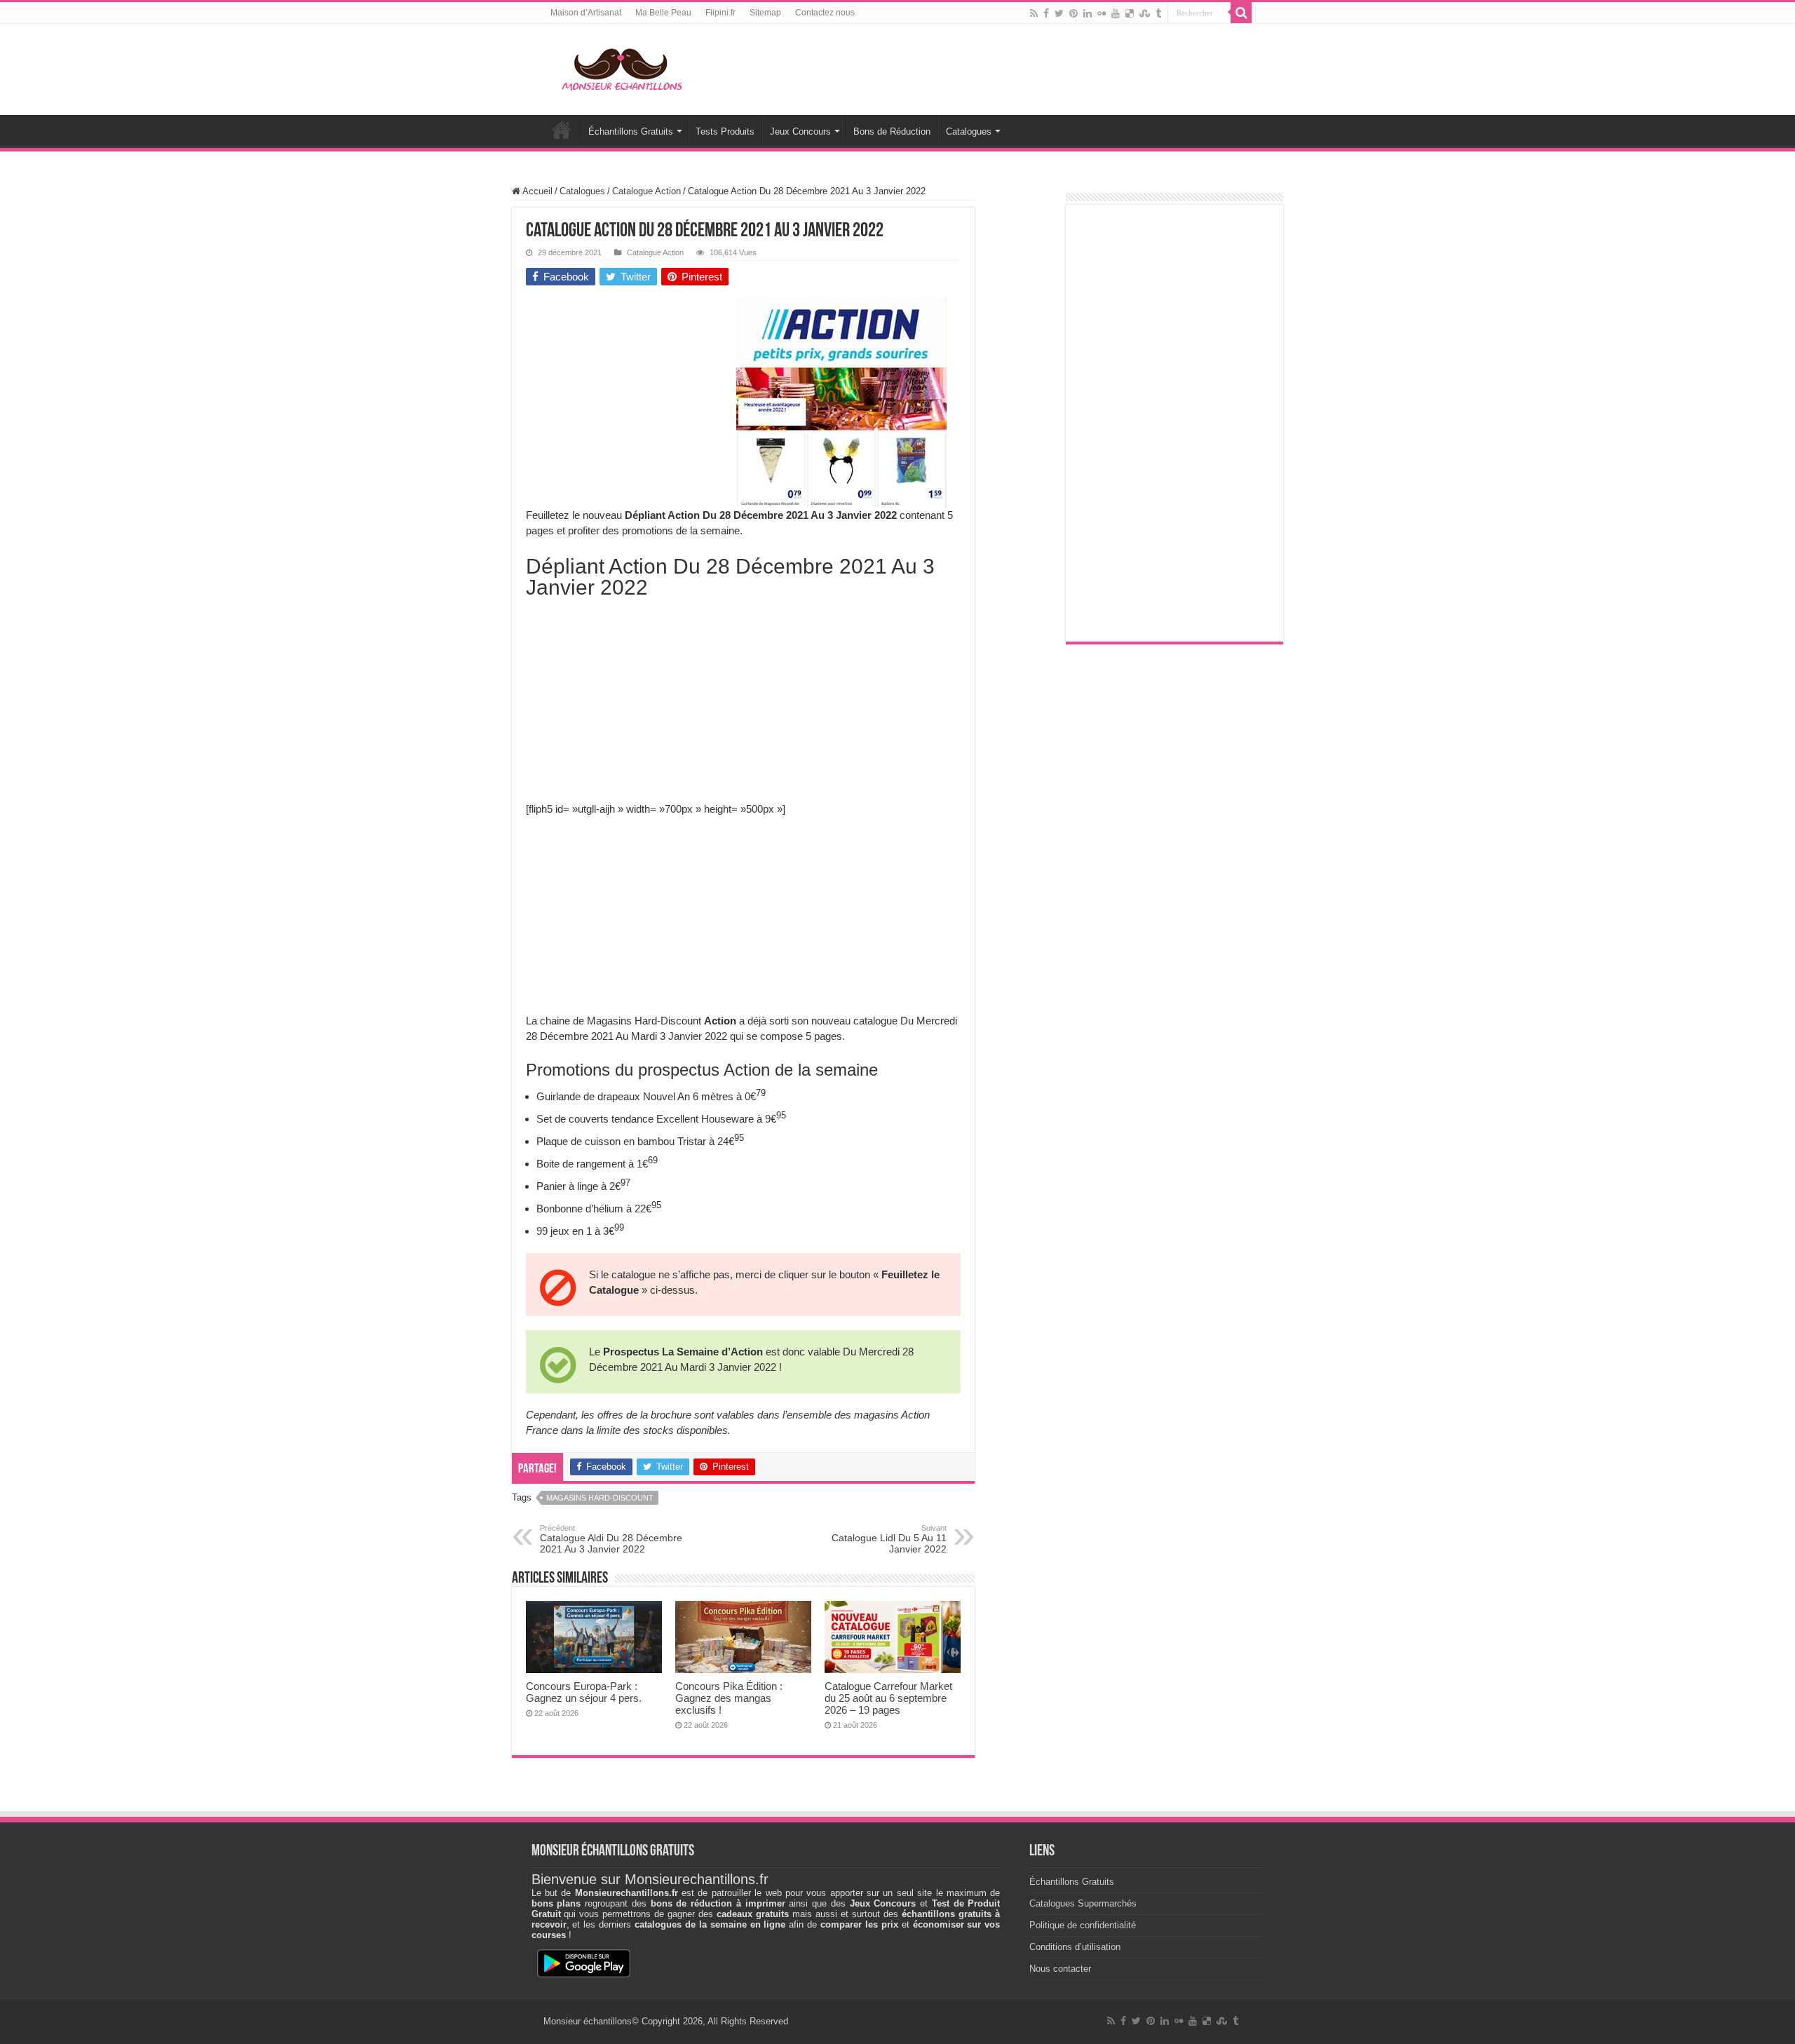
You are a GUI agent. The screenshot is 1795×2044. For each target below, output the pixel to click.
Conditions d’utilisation (1075, 1947)
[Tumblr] (1158, 13)
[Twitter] (1059, 13)
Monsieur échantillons (588, 2021)
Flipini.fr (720, 13)
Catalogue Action (646, 191)
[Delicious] (1130, 13)
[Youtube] (1116, 13)
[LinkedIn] (1088, 13)
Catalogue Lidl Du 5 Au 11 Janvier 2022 (889, 1539)
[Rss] (1034, 13)
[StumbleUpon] (1145, 13)
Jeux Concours (800, 131)
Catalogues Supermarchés (1083, 1903)
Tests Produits (725, 131)
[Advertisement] (631, 385)
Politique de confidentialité (1083, 1925)
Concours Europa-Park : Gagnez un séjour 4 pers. (584, 1692)
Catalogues (969, 131)
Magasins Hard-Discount (600, 1498)
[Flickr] (1102, 13)
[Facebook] (1046, 13)
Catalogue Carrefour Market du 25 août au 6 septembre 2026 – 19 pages (888, 1698)
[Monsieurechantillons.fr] (621, 67)
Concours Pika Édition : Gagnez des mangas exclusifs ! (729, 1698)
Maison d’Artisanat (586, 13)
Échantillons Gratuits (631, 131)
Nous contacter (1060, 1969)
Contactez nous (825, 13)
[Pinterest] (1073, 13)
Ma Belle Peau (663, 13)
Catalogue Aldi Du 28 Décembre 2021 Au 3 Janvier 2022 (611, 1539)
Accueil (562, 130)
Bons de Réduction (892, 131)
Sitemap (765, 13)
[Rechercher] (1241, 13)
